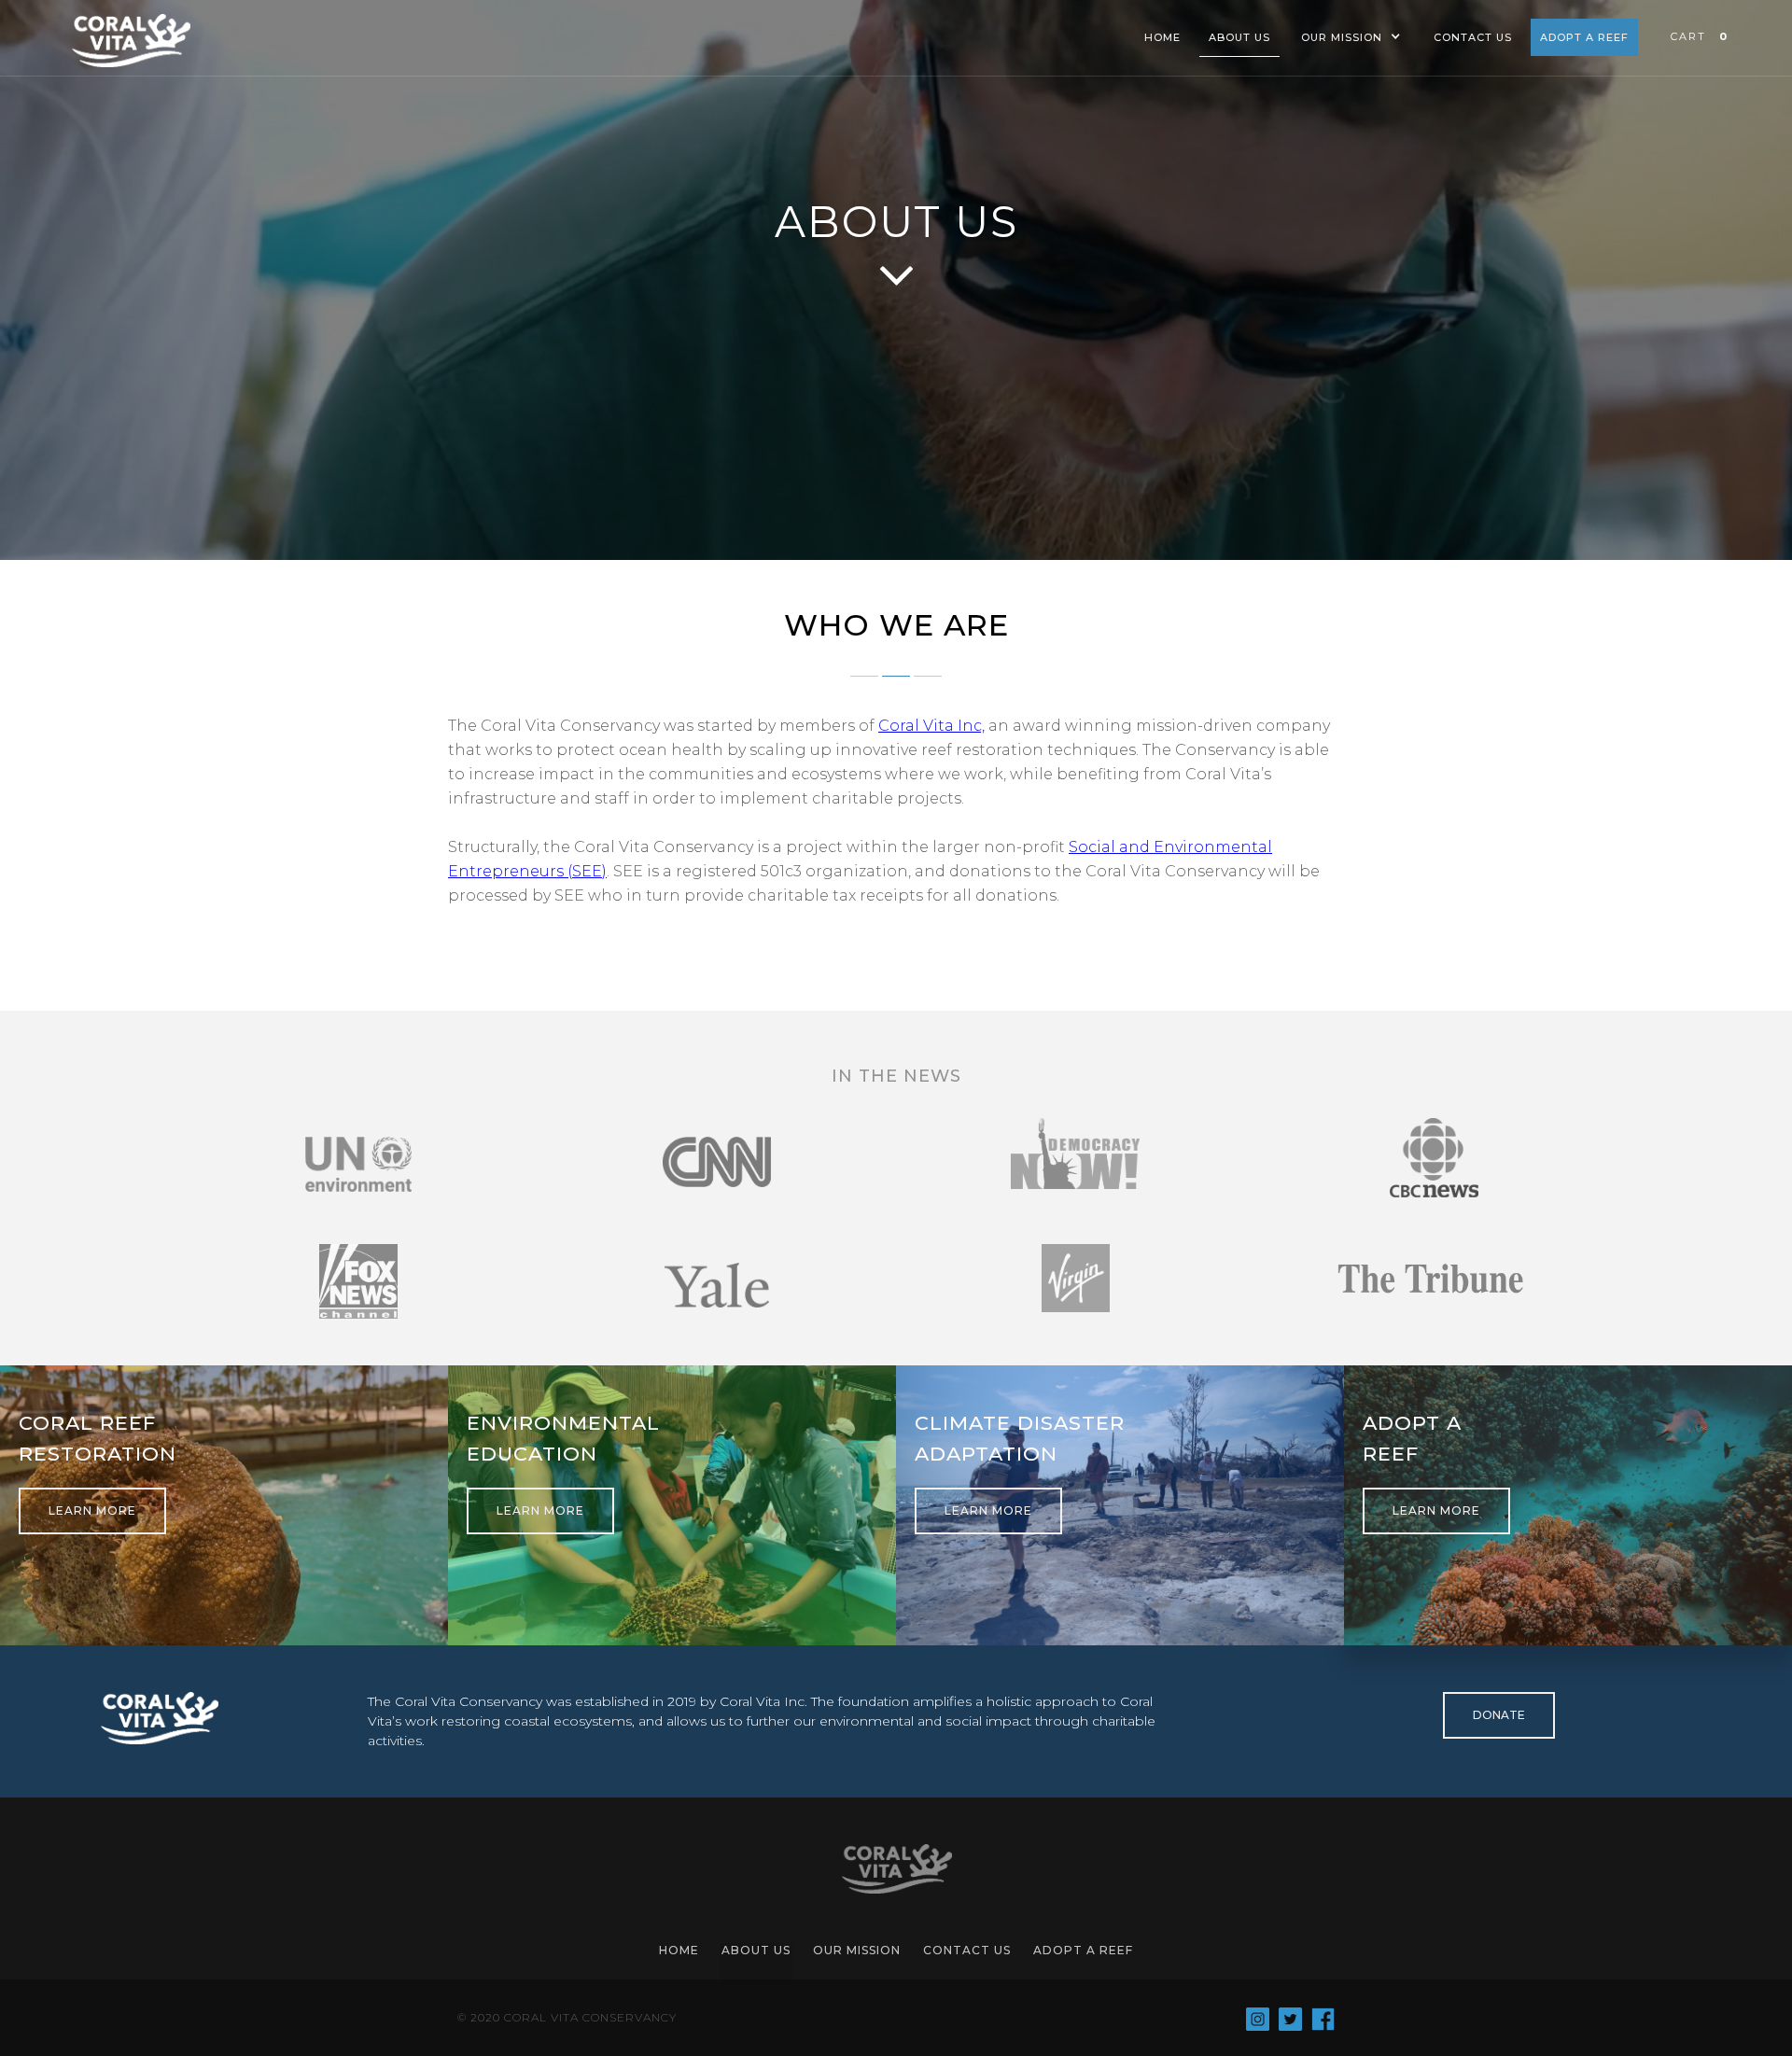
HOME (1162, 37)
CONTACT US (1473, 37)
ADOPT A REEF (1584, 37)
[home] (130, 41)
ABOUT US (1239, 37)
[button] (1351, 42)
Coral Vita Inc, (931, 726)
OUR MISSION (857, 1950)
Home (679, 1950)
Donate (1499, 1715)
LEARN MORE (92, 1511)
